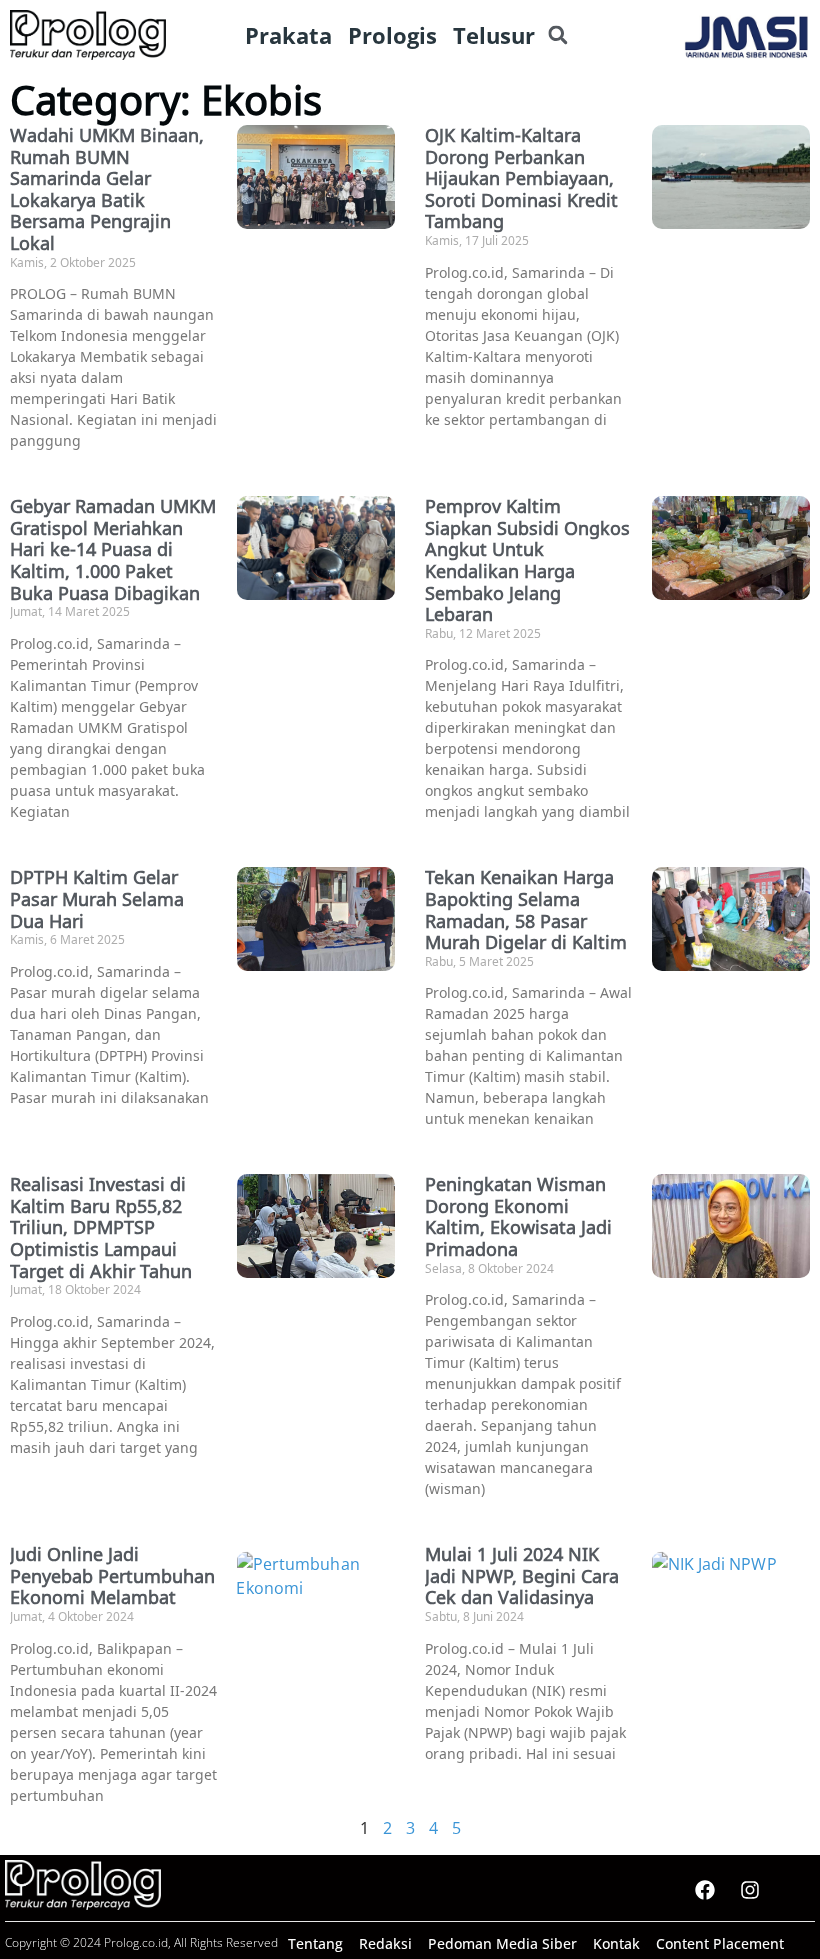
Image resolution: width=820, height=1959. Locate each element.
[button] (557, 35)
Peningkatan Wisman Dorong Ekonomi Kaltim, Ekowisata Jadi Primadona (518, 1216)
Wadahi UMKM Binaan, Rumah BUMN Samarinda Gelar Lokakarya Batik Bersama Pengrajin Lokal (107, 189)
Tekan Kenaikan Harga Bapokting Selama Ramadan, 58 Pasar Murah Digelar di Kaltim (526, 909)
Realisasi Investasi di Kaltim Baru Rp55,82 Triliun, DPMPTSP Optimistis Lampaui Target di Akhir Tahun (101, 1227)
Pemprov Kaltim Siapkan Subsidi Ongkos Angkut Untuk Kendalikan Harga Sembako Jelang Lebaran (527, 560)
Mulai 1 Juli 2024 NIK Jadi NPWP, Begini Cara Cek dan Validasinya (522, 1575)
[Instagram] (750, 1890)
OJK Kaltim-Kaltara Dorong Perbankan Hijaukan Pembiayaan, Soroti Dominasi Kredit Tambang (521, 178)
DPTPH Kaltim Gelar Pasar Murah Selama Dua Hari (97, 898)
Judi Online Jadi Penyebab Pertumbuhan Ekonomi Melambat (112, 1575)
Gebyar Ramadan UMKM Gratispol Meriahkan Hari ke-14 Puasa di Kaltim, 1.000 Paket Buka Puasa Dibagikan (113, 549)
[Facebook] (705, 1890)
